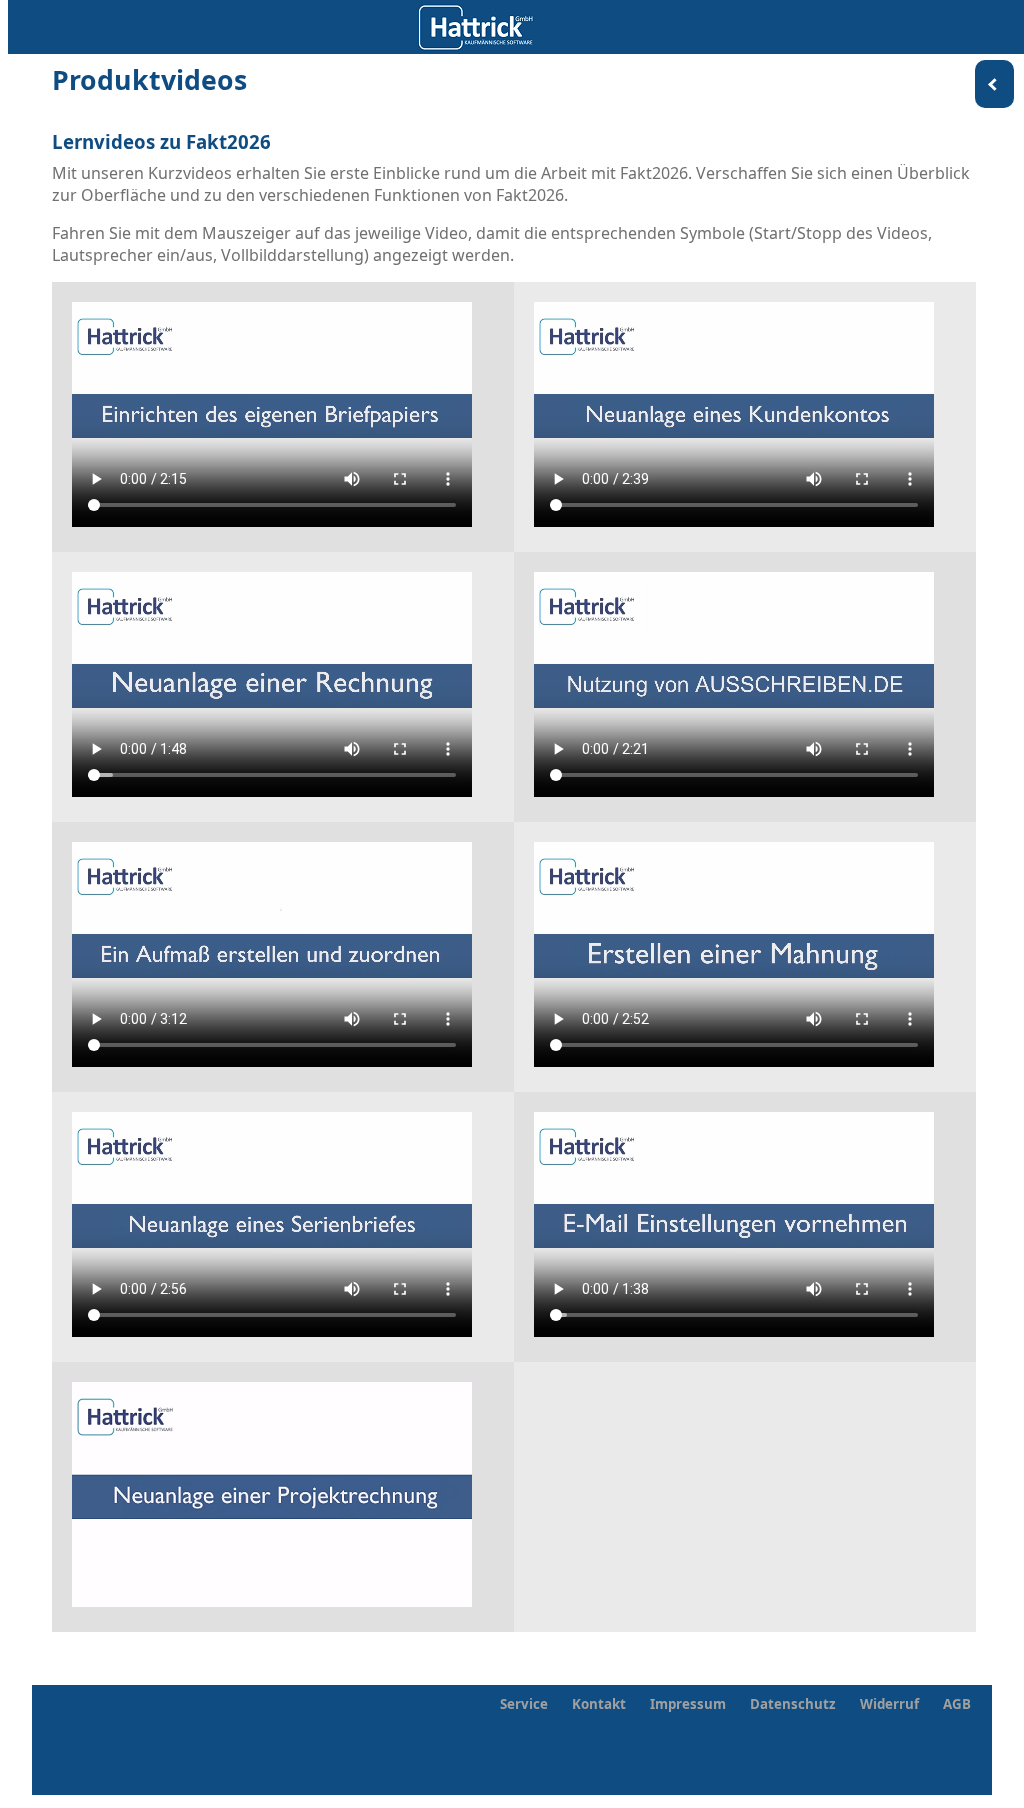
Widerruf (889, 1704)
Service (524, 1704)
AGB (957, 1704)
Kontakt (599, 1704)
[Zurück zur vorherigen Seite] (994, 84)
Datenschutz (793, 1704)
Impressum (688, 1704)
